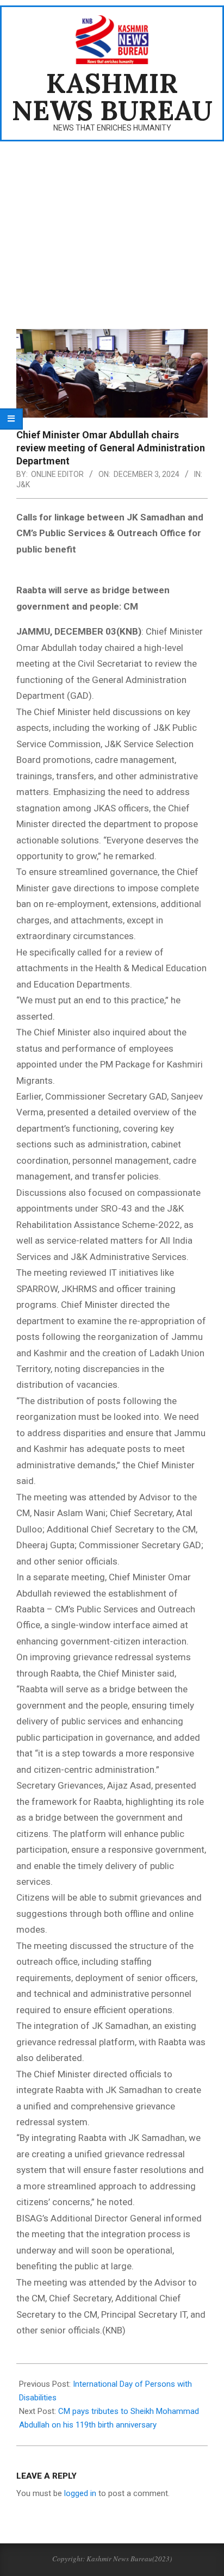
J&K (23, 485)
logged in (80, 2493)
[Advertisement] (112, 228)
